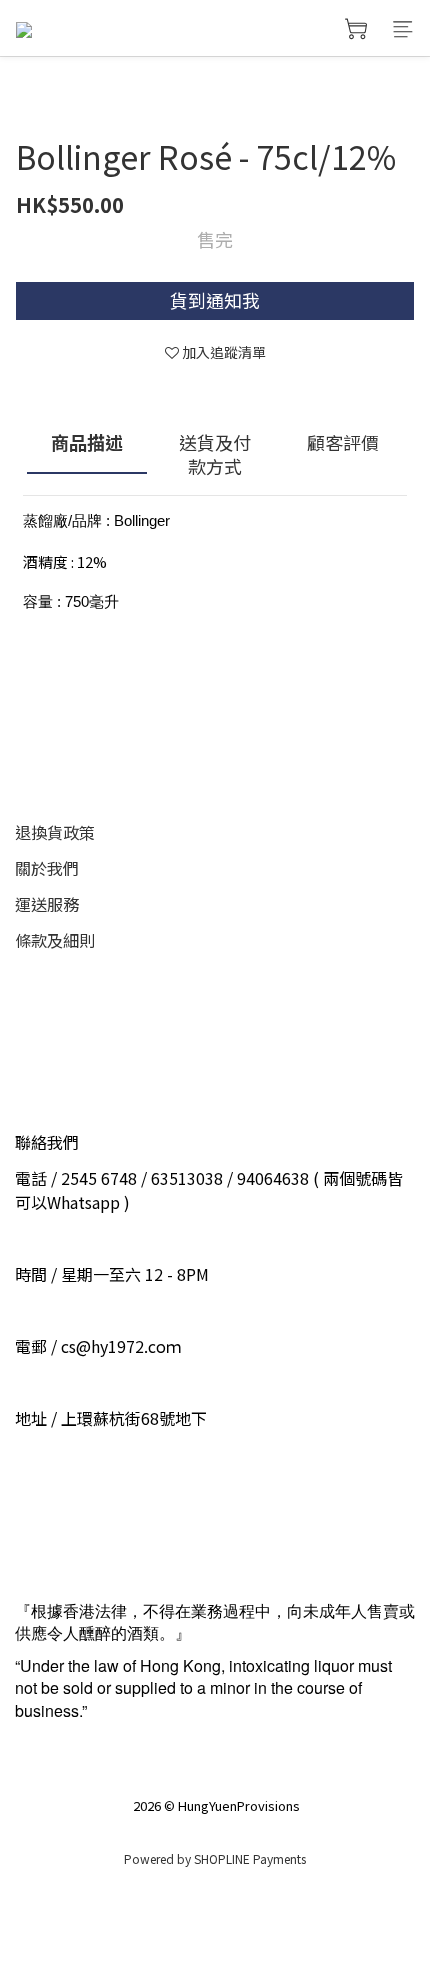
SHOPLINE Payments (250, 1858)
